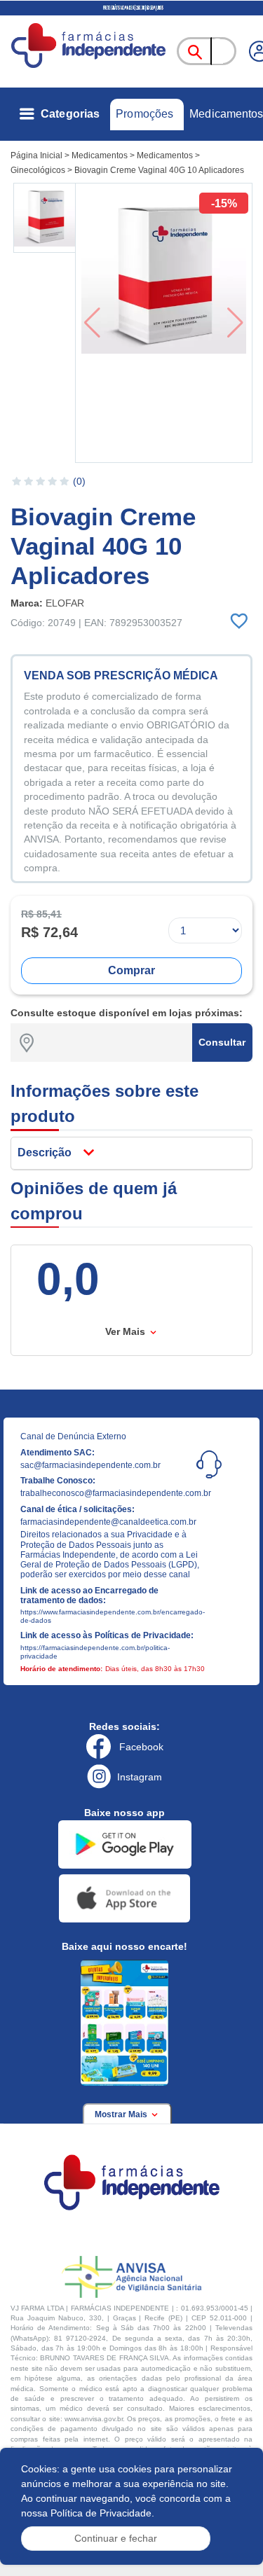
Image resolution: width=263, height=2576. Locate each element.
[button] (46, 218)
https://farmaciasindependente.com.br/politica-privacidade (95, 1652)
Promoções (144, 114)
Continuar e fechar (116, 2538)
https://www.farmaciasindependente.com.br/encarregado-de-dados (112, 1616)
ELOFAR (65, 603)
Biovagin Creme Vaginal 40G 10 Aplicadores (159, 170)
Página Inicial (36, 155)
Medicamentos (226, 114)
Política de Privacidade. (102, 2513)
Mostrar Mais (122, 2114)
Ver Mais (127, 1331)
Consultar (222, 1042)
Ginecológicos (38, 170)
